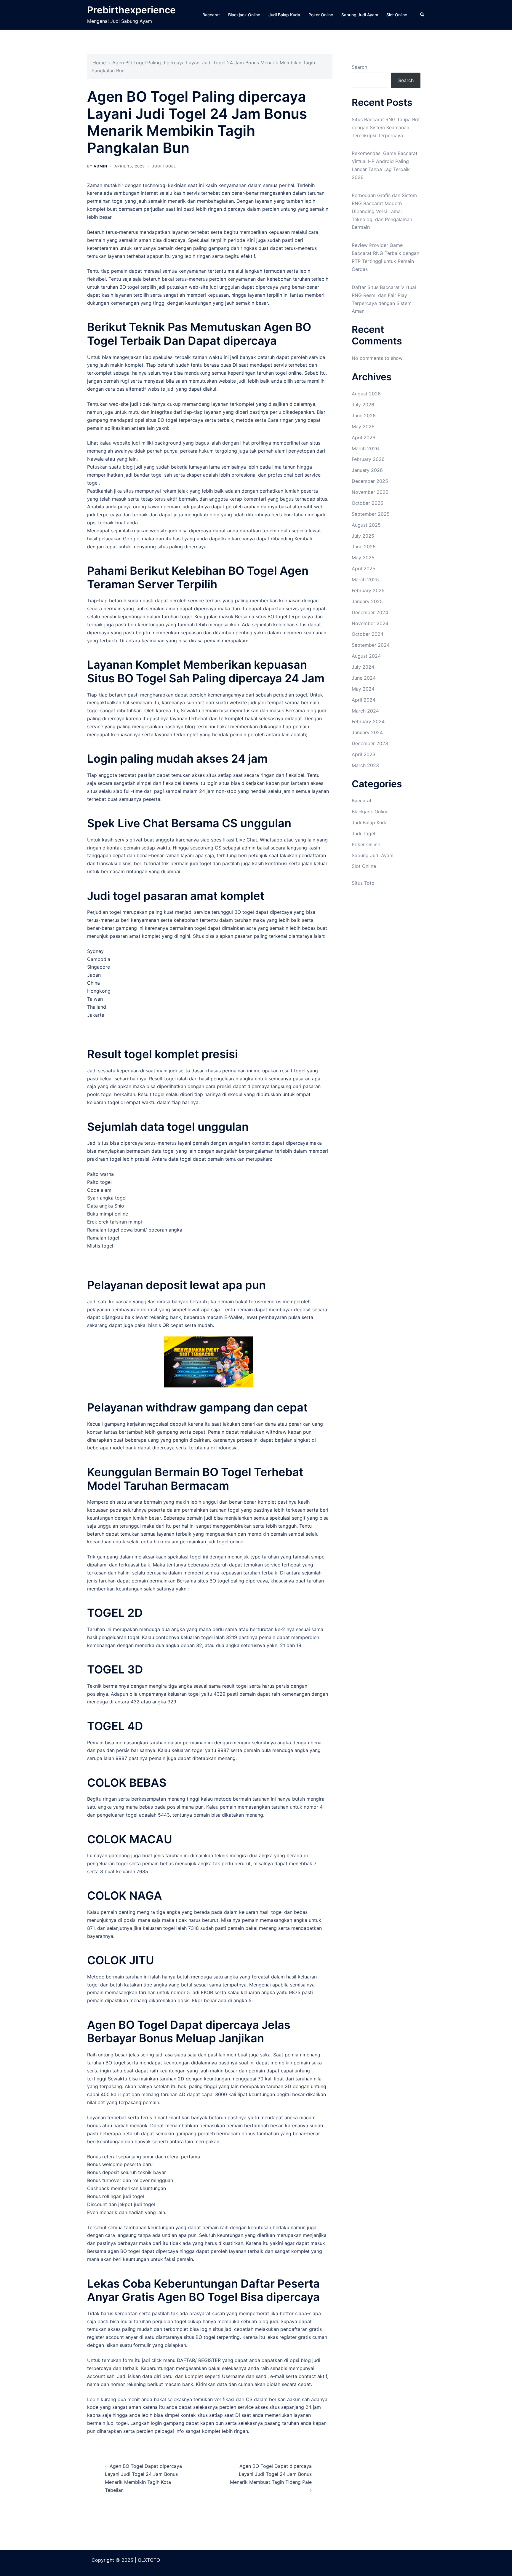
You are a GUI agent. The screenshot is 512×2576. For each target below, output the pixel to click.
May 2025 (363, 558)
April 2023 (364, 754)
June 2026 (364, 416)
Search (359, 67)
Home (99, 63)
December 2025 (370, 481)
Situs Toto (363, 883)
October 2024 (368, 634)
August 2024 (366, 656)
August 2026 (366, 394)
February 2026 (368, 459)
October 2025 (368, 503)
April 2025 (364, 568)
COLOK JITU (121, 1960)
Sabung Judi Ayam (360, 15)
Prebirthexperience (131, 10)
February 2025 (368, 590)
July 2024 (363, 667)
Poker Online (321, 15)
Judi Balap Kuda (284, 15)
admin (100, 166)
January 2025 (367, 601)
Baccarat (211, 15)
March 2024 (365, 711)
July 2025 (363, 536)
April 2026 (364, 437)
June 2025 (364, 547)
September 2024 (371, 645)
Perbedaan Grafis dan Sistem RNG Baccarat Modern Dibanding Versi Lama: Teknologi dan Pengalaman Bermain (384, 211)
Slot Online (397, 15)
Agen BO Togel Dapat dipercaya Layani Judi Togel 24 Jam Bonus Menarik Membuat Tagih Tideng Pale (271, 2474)
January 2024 (367, 732)
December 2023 (370, 743)
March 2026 (365, 448)
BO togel (129, 287)
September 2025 (371, 514)
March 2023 (365, 765)
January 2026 (367, 470)
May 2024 (363, 689)
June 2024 (364, 678)
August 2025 (366, 525)
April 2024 (364, 700)
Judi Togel (164, 166)
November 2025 (370, 492)
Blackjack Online (244, 15)
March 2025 (365, 579)
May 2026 (363, 427)
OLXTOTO (149, 2560)
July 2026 (363, 405)
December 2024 (370, 612)
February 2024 (368, 721)
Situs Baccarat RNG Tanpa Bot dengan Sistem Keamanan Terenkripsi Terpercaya (386, 127)
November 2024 (370, 623)
